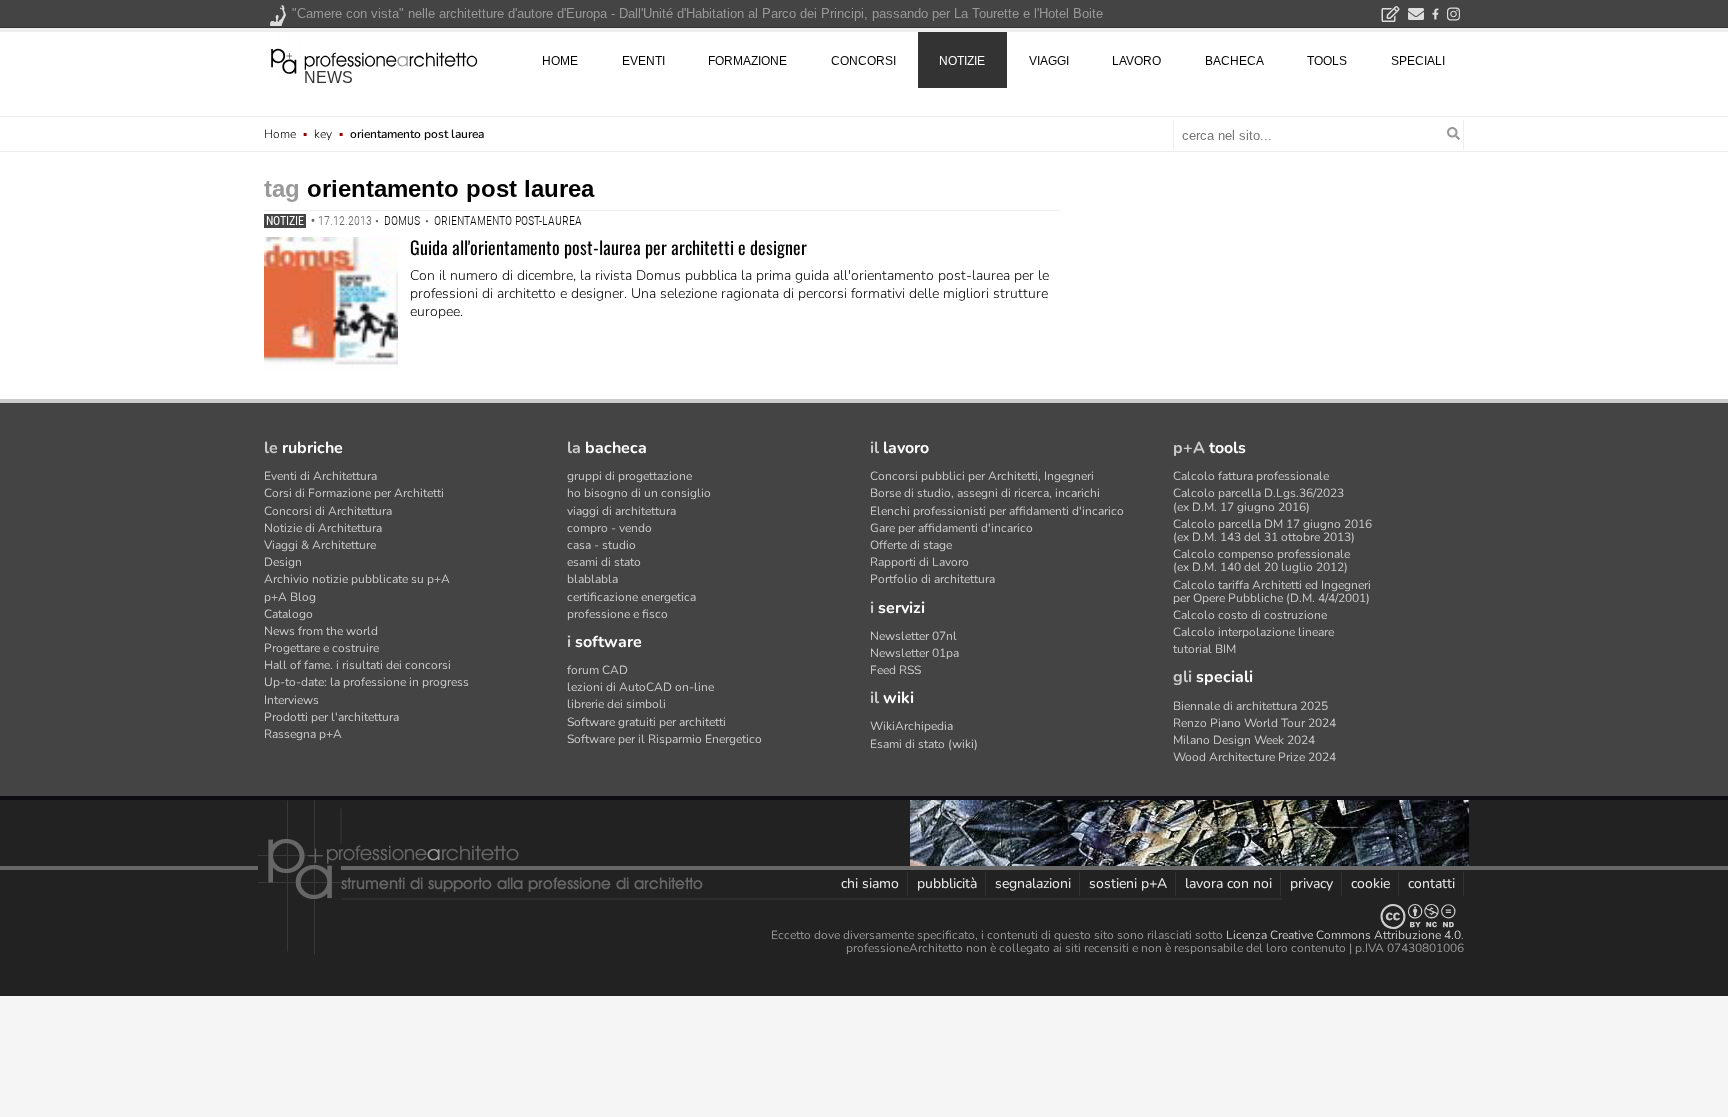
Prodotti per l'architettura (331, 717)
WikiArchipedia (911, 726)
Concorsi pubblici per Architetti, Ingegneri (982, 476)
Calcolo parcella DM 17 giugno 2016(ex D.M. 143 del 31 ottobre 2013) (1272, 530)
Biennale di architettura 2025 (1250, 706)
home (560, 61)
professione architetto (374, 59)
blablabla (592, 579)
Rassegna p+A (303, 734)
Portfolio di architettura (932, 579)
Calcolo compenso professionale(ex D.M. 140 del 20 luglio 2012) (1261, 560)
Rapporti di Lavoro (919, 562)
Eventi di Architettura (320, 476)
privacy (1311, 883)
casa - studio (601, 545)
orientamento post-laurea (508, 221)
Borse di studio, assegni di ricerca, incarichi (985, 493)
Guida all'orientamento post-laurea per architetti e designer (608, 247)
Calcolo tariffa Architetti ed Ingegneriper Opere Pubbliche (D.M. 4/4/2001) (1272, 591)
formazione (747, 61)
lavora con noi (1228, 883)
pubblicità (947, 883)
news (328, 77)
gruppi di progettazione (629, 476)
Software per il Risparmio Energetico (664, 739)
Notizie (285, 221)
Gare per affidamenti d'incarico (951, 528)
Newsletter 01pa (914, 653)
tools (1327, 61)
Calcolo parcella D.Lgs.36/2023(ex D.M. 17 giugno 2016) (1258, 499)
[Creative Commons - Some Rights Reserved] (864, 916)
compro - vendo (609, 528)
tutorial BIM (1204, 649)
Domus (402, 221)
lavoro (1136, 61)
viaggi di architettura (621, 511)
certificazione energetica (631, 597)
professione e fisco (617, 614)
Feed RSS (895, 670)
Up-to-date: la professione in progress (366, 682)
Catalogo (288, 614)
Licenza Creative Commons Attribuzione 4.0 (1343, 935)
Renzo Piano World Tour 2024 (1254, 723)
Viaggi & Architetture (320, 545)
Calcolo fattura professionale (1251, 476)
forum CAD (597, 670)
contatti (1431, 883)
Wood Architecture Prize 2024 (1254, 757)
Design (283, 562)
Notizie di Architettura (323, 528)
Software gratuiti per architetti (646, 722)
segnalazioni (1033, 883)
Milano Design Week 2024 (1244, 740)
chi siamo (870, 883)
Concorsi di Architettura (328, 511)
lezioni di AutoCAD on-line (640, 687)
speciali (1418, 61)
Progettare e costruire (321, 648)
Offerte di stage (911, 545)
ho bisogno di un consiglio (639, 493)
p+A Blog (290, 597)
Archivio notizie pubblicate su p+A (357, 579)
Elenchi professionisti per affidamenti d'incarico (997, 511)
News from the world (321, 631)
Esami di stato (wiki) (924, 744)
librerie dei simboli (616, 704)
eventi (643, 61)
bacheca (1234, 61)
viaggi (1049, 61)
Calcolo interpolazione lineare (1253, 632)
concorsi (863, 61)
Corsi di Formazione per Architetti (354, 493)
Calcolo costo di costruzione (1250, 615)
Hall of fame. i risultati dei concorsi (357, 665)
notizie (962, 61)
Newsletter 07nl (913, 636)
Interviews (291, 700)
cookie (1370, 883)
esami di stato (604, 562)
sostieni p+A (1128, 883)
